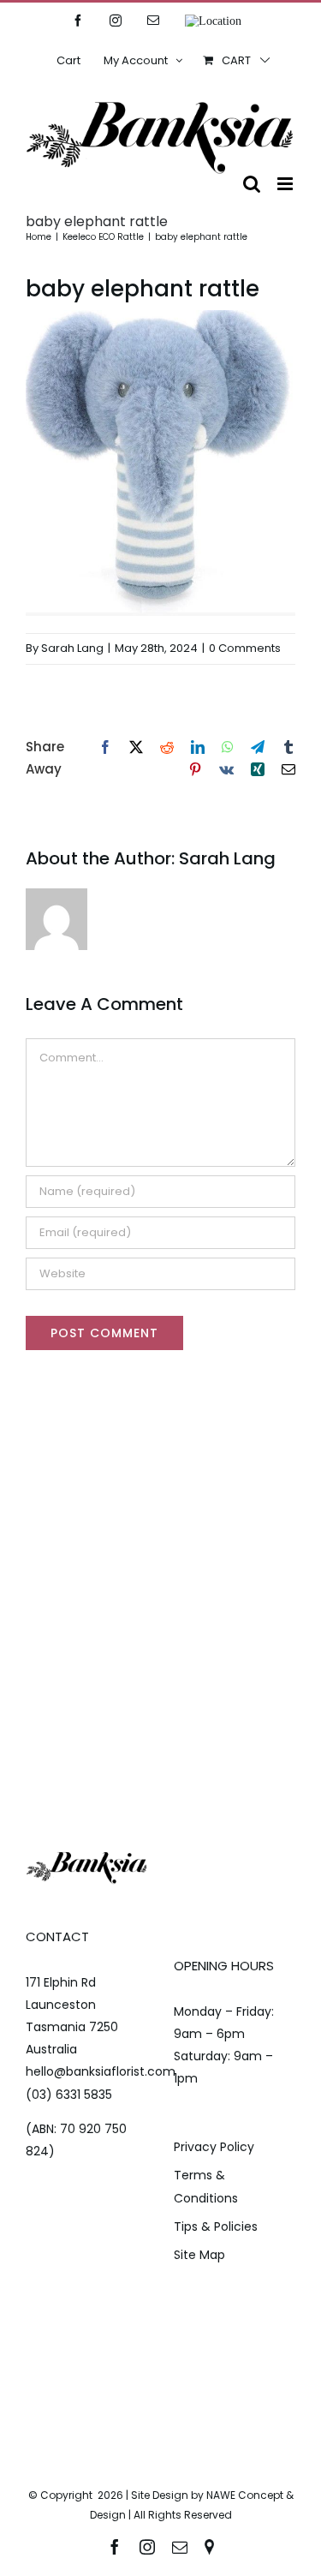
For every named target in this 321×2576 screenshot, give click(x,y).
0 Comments (245, 648)
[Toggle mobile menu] (286, 184)
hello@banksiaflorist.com (101, 2071)
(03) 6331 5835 (69, 2095)
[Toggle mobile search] (252, 184)
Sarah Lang (72, 648)
